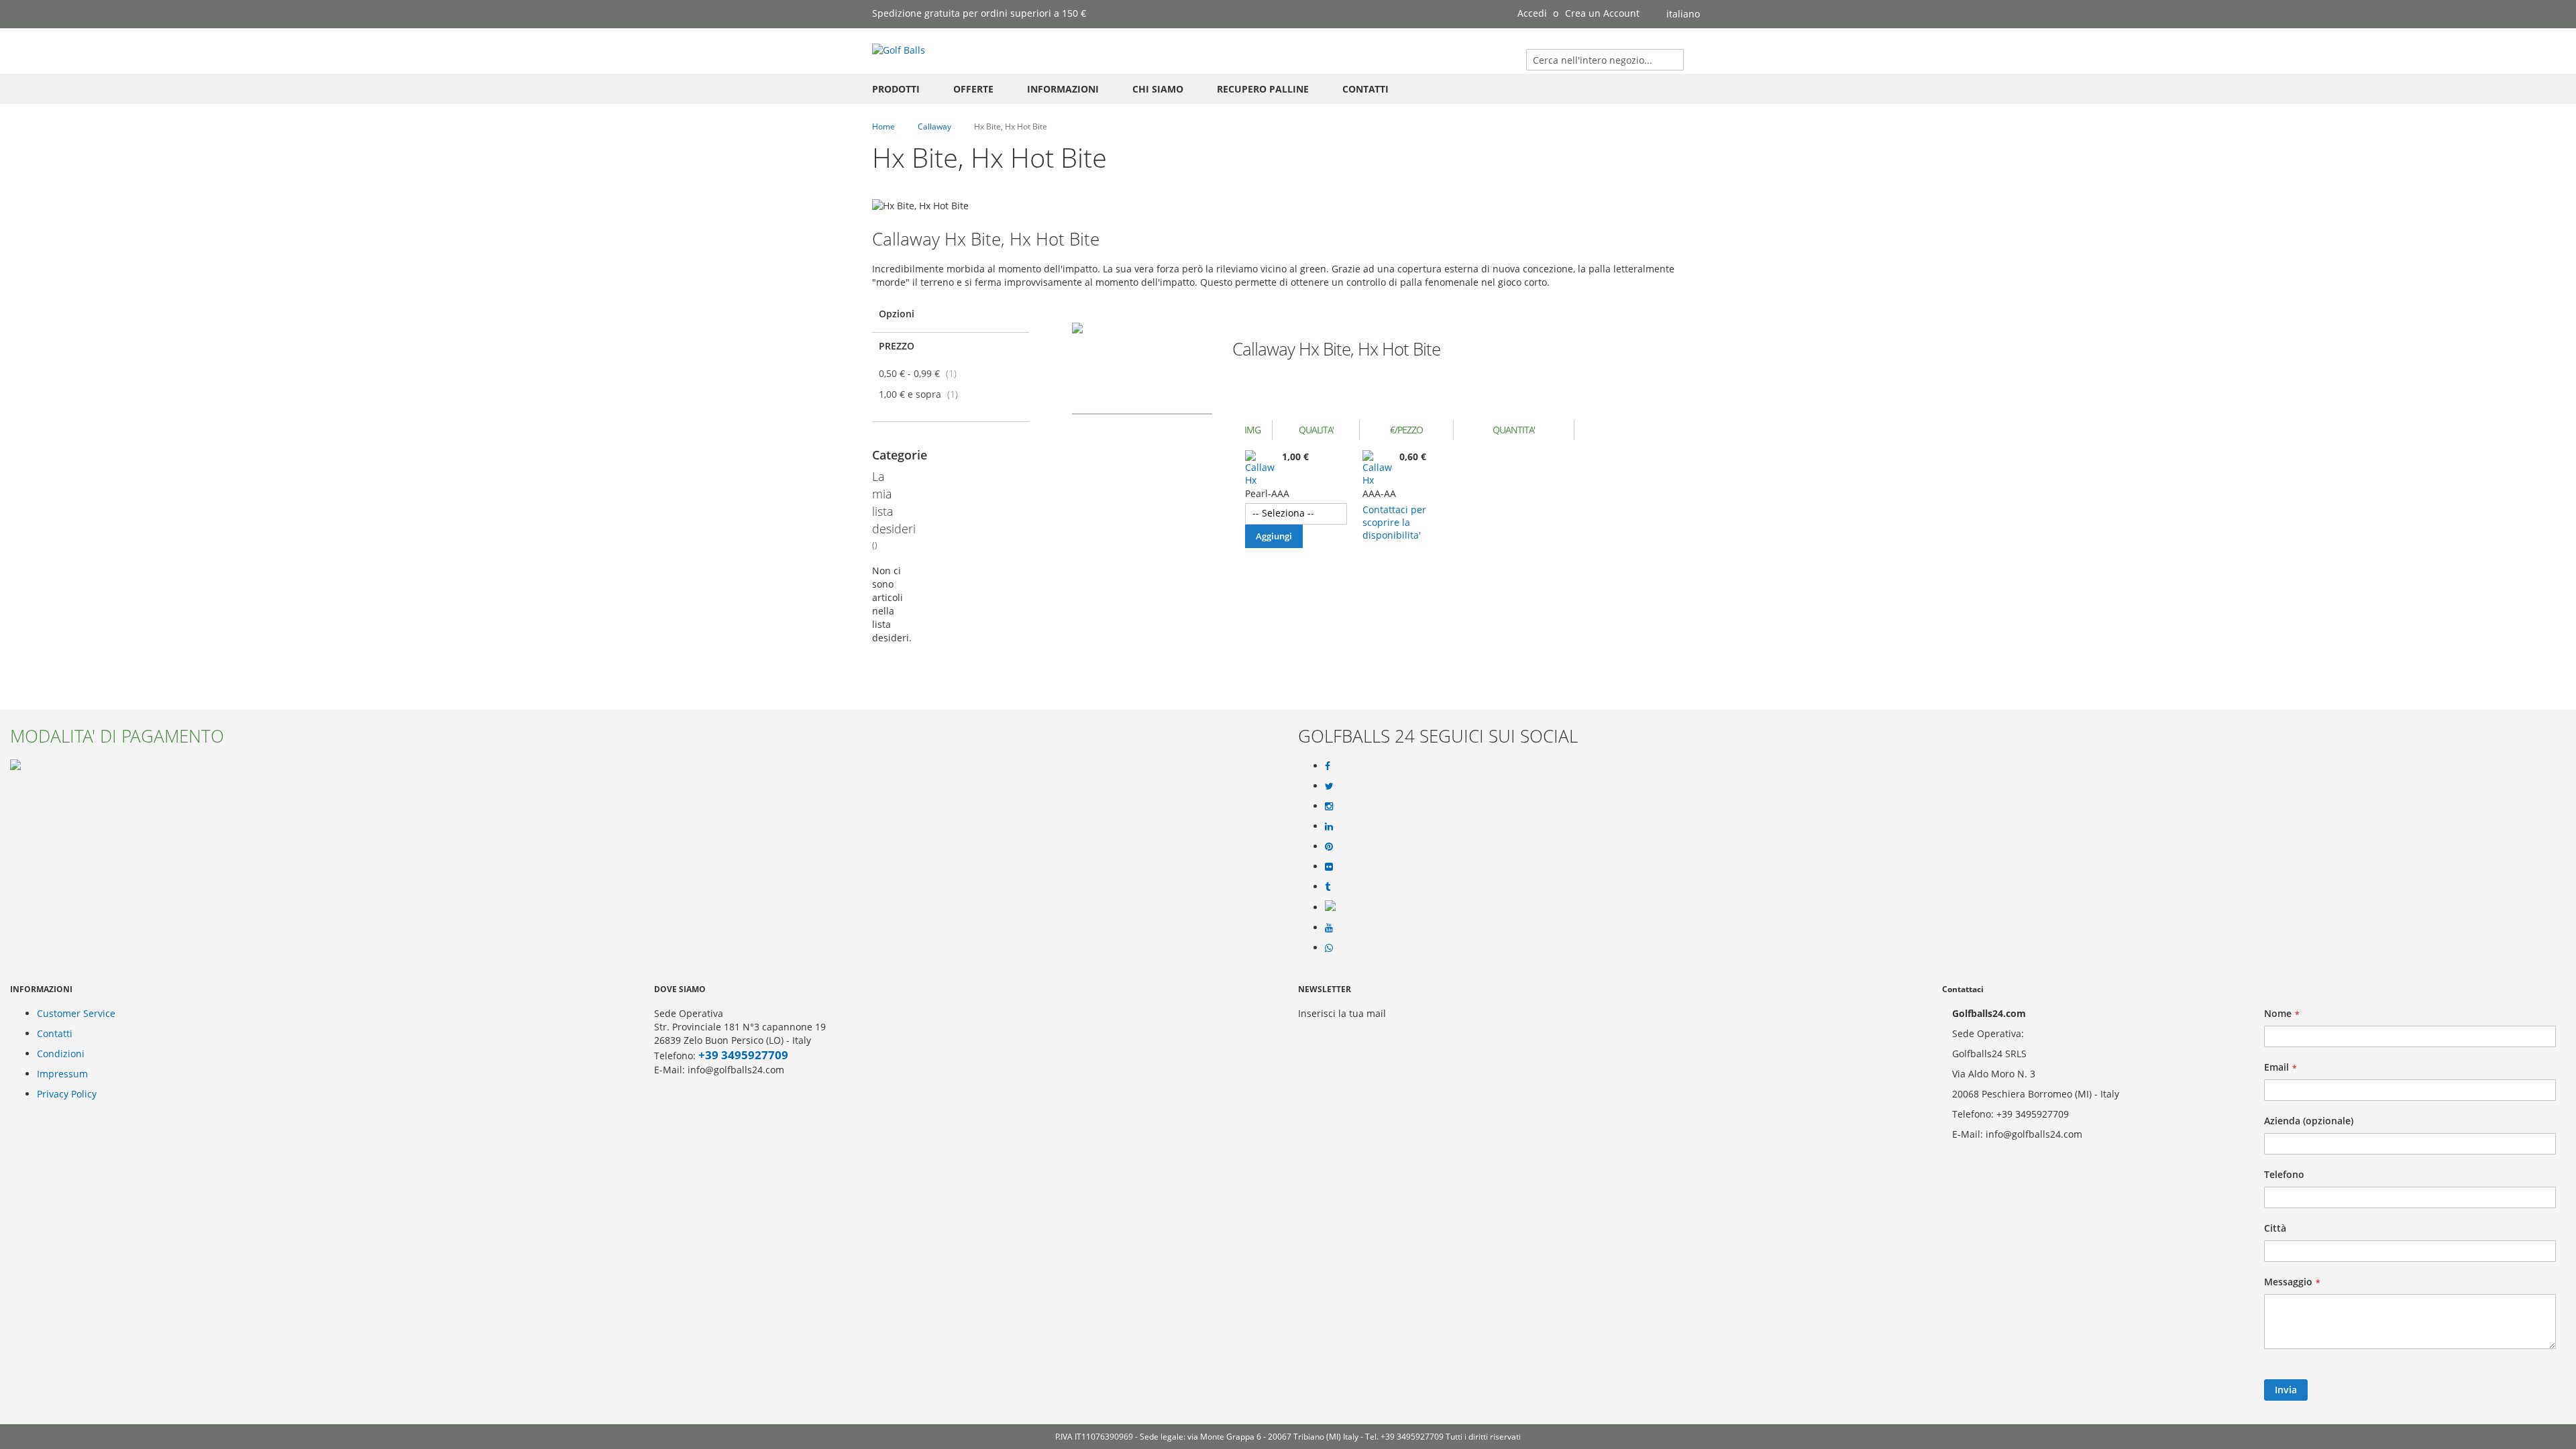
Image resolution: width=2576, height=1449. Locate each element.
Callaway (935, 126)
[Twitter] (1329, 786)
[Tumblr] (1328, 887)
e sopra (922, 394)
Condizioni (61, 1054)
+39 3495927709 (743, 1055)
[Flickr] (1329, 867)
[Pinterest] (1329, 847)
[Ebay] (1330, 907)
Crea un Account (1602, 13)
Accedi (1532, 13)
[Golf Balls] (899, 50)
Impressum (62, 1074)
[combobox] (1605, 60)
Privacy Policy (67, 1094)
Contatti (55, 1033)
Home (884, 126)
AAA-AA (1379, 493)
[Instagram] (1329, 806)
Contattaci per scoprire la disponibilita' (1394, 522)
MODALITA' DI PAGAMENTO (117, 736)
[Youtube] (1329, 928)
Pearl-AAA (1267, 493)
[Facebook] (1328, 766)
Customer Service (76, 1013)
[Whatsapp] (1329, 948)
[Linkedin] (1329, 826)
